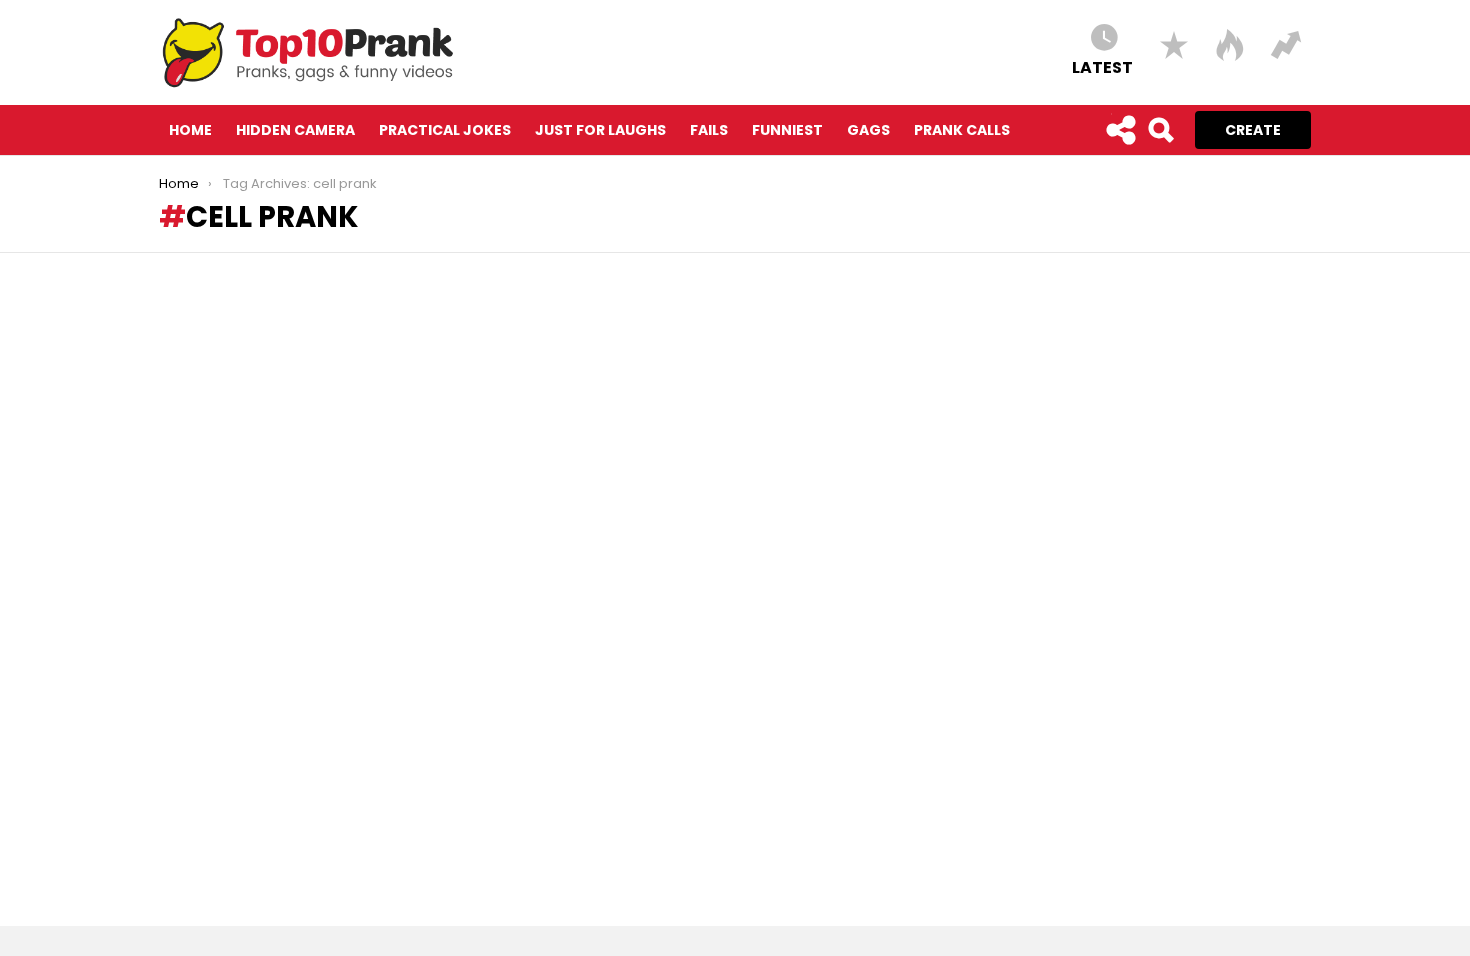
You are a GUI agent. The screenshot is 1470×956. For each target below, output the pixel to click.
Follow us (1120, 130)
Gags (868, 130)
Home (190, 130)
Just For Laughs (600, 130)
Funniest (787, 130)
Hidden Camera (295, 130)
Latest (1102, 66)
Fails (709, 130)
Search (1160, 130)
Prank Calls (962, 130)
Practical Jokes (445, 130)
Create (1253, 130)
